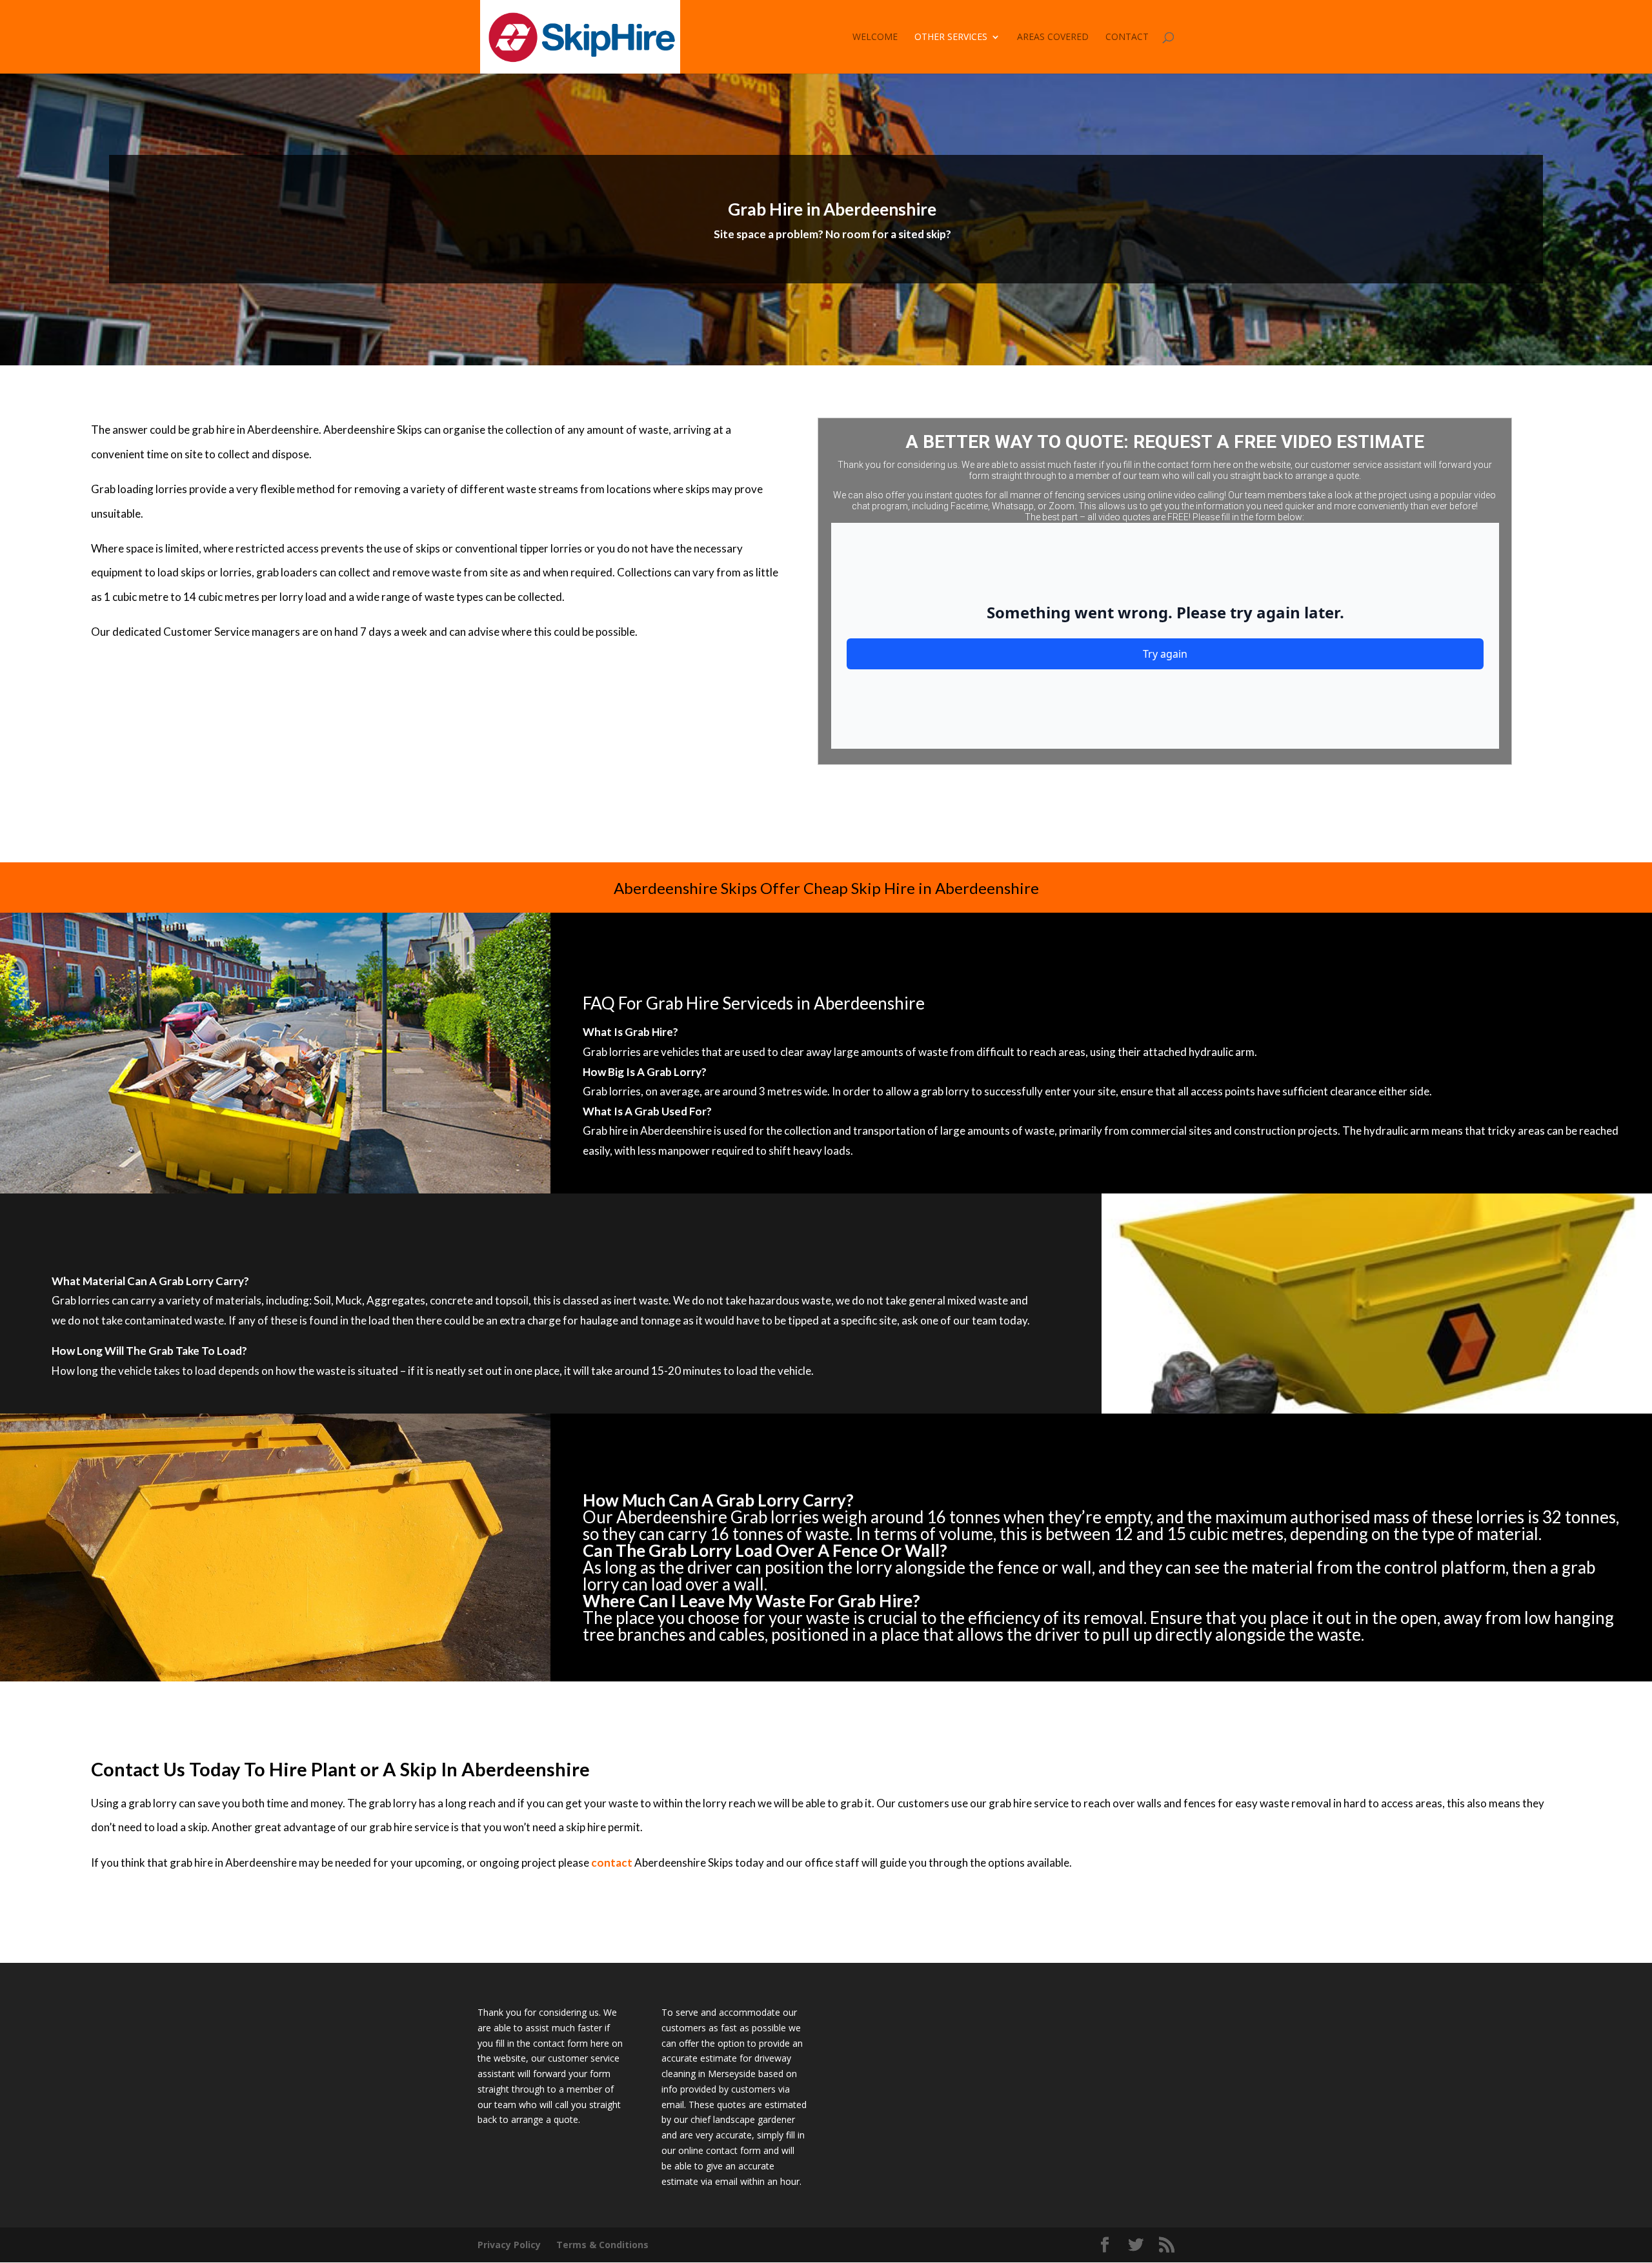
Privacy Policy (509, 2245)
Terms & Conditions (602, 2245)
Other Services (951, 37)
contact (612, 1862)
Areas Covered (1053, 37)
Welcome (875, 37)
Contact (1127, 37)
